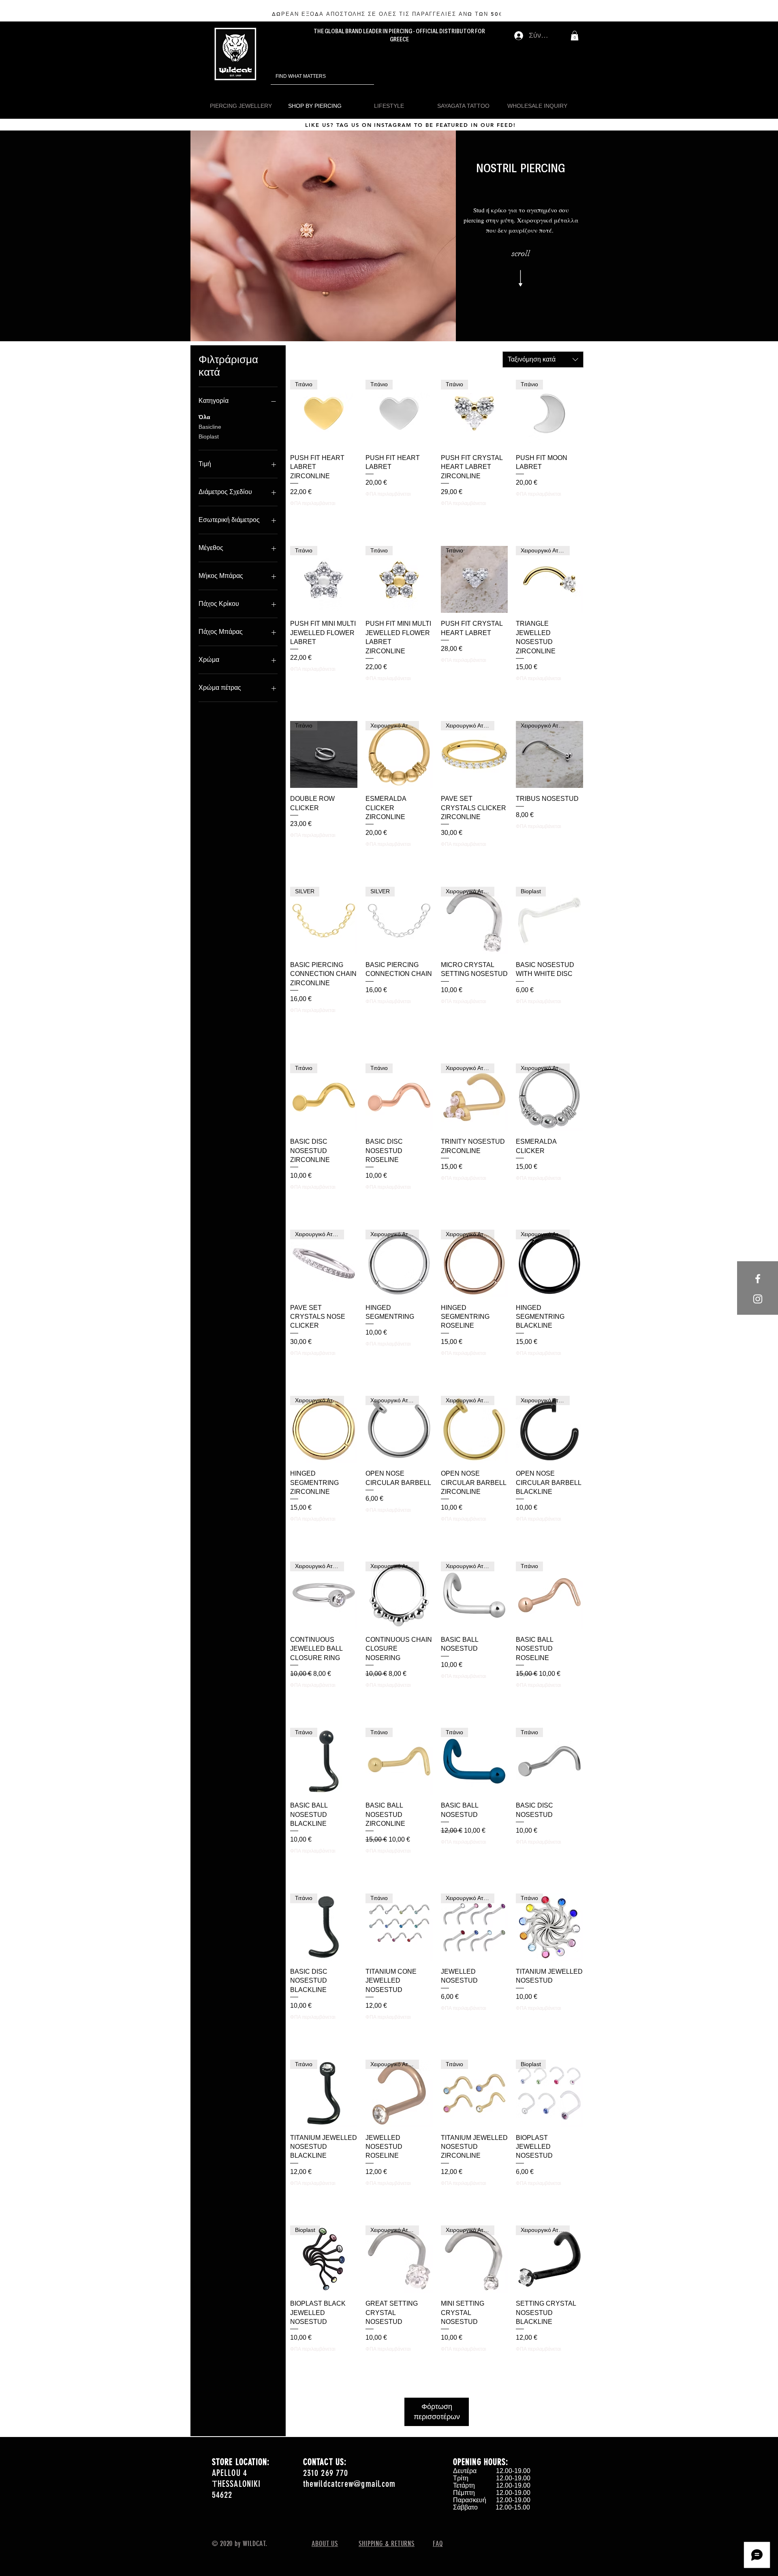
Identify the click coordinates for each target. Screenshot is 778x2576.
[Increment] (426, 1017)
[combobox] (543, 359)
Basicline (210, 427)
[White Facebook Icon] (758, 1279)
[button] (575, 36)
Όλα (204, 417)
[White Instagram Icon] (758, 1299)
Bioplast (209, 436)
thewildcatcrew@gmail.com (349, 2484)
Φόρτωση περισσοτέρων (437, 2412)
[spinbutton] (399, 1017)
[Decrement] (372, 1017)
